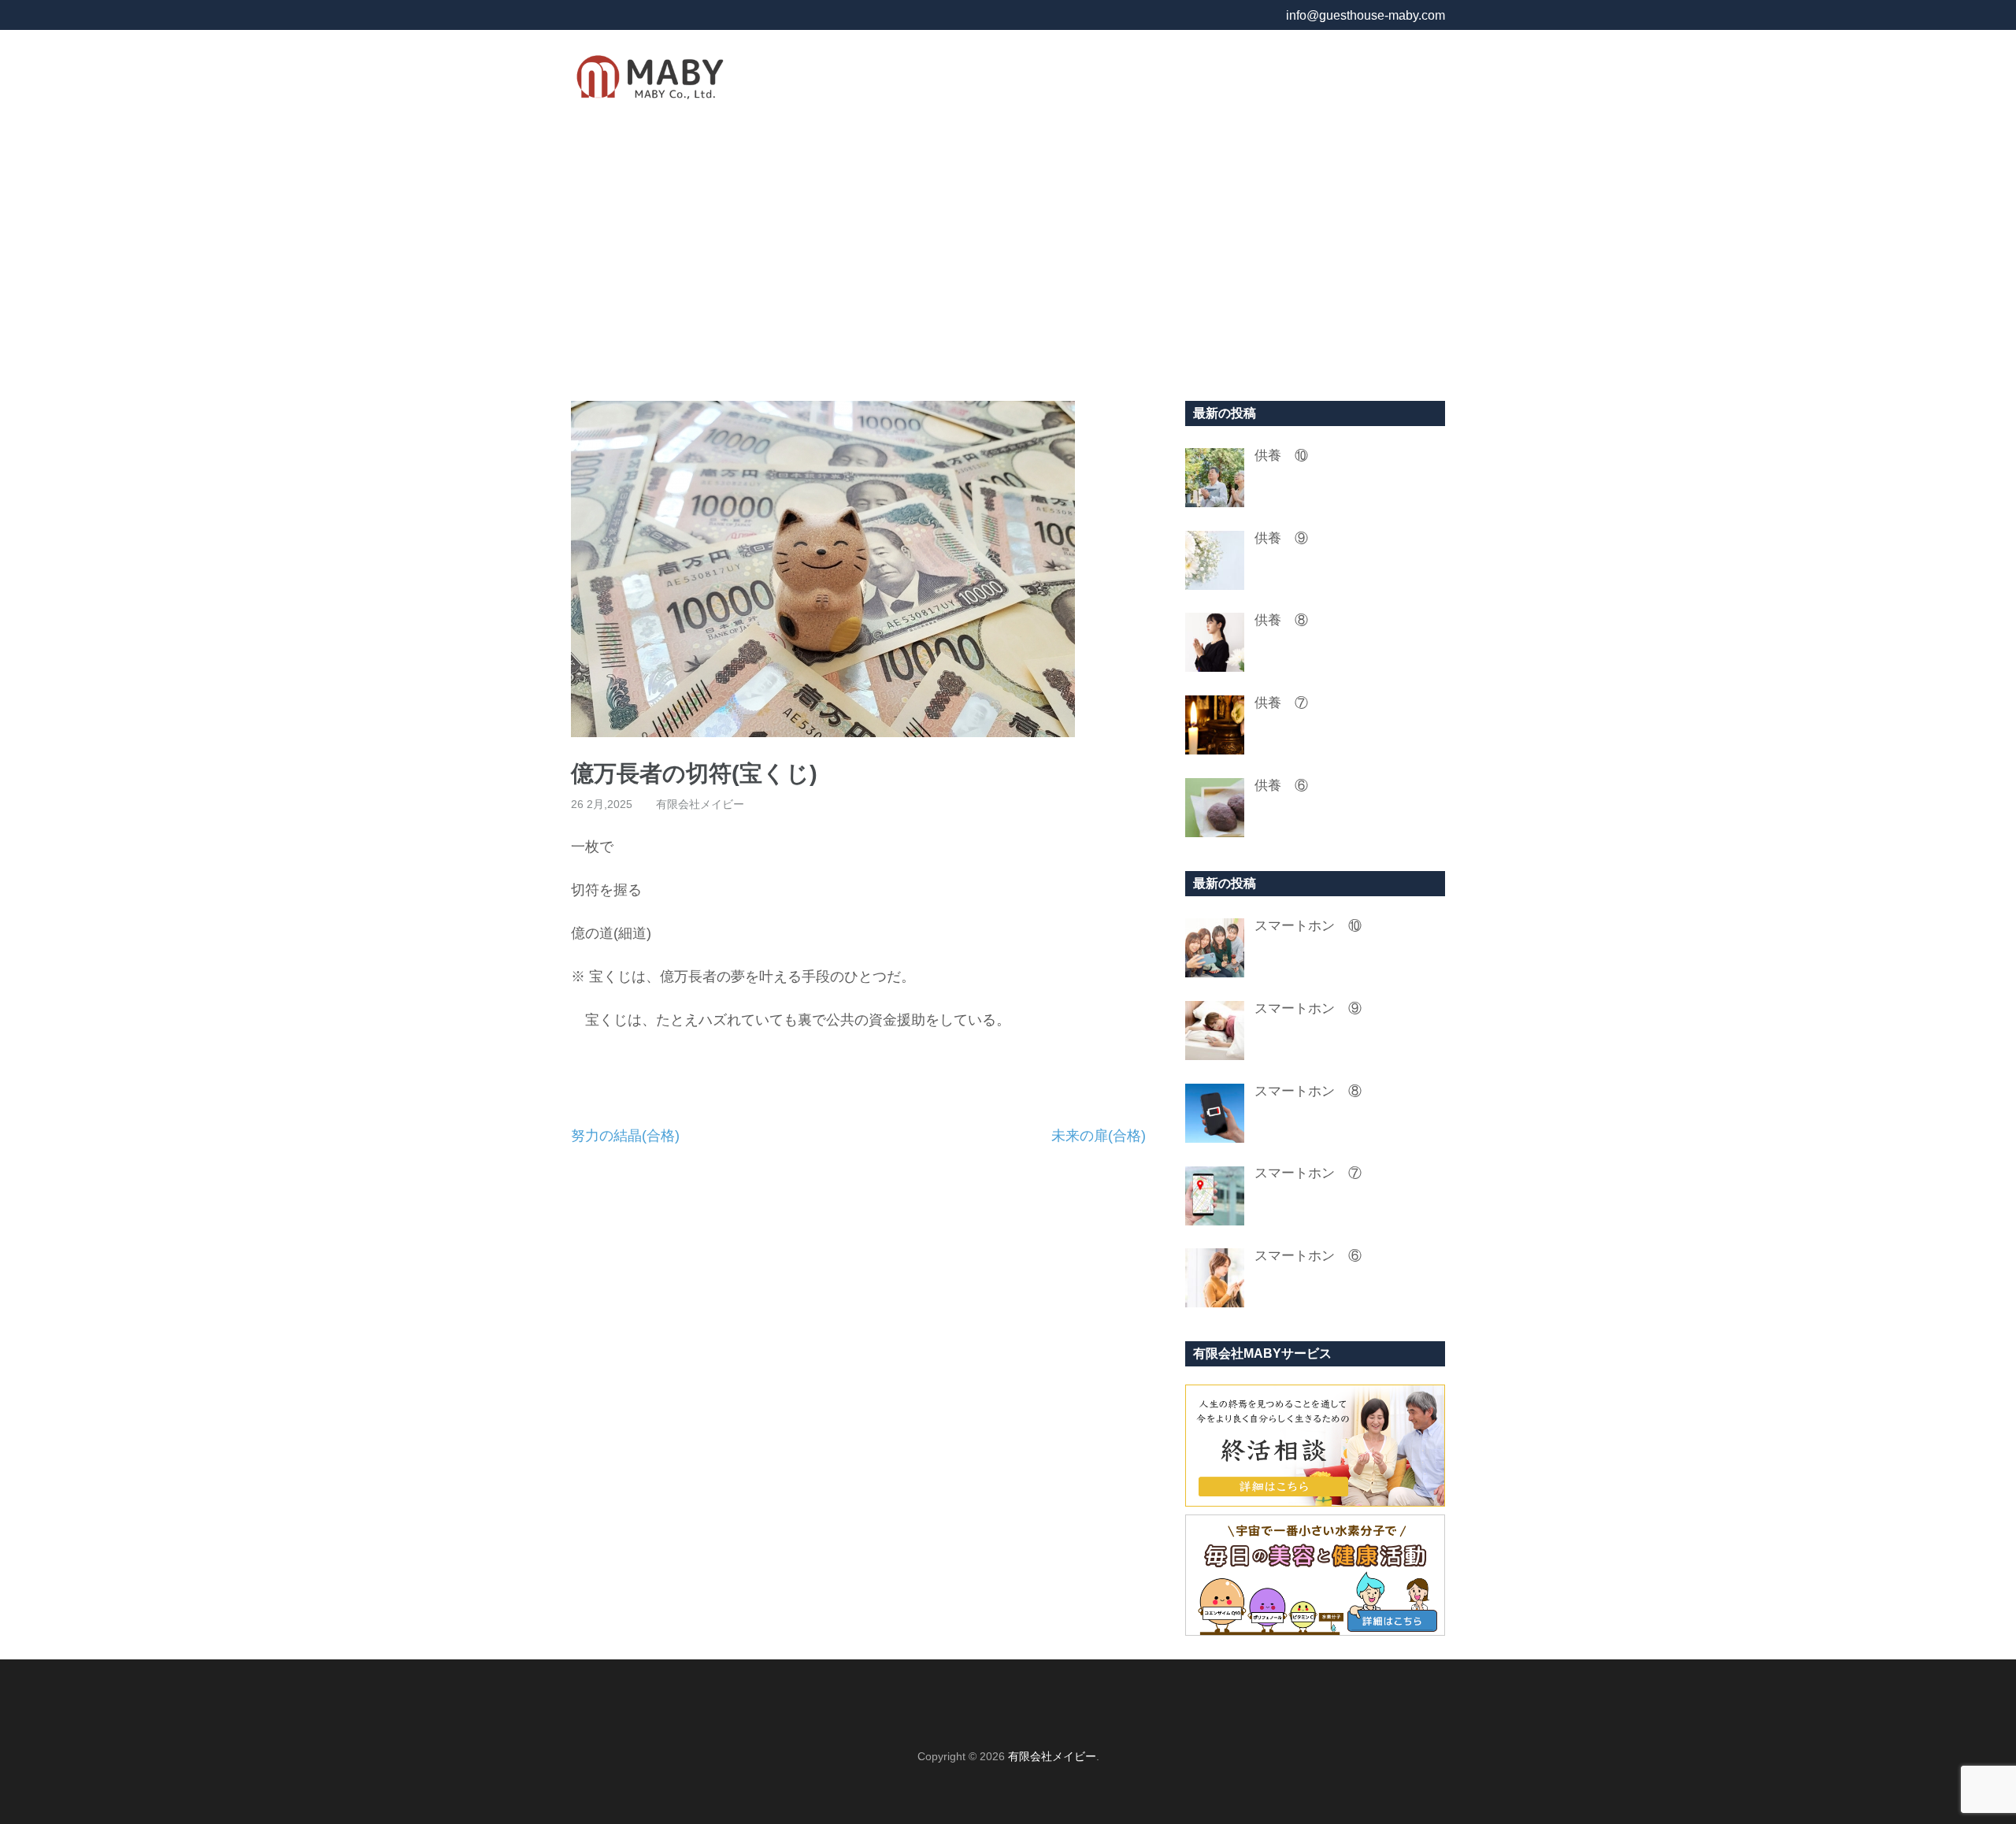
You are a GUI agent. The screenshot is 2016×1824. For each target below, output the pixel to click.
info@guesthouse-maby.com (1366, 15)
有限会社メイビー (700, 804)
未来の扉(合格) (1099, 1136)
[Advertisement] (1008, 259)
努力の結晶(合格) (625, 1136)
